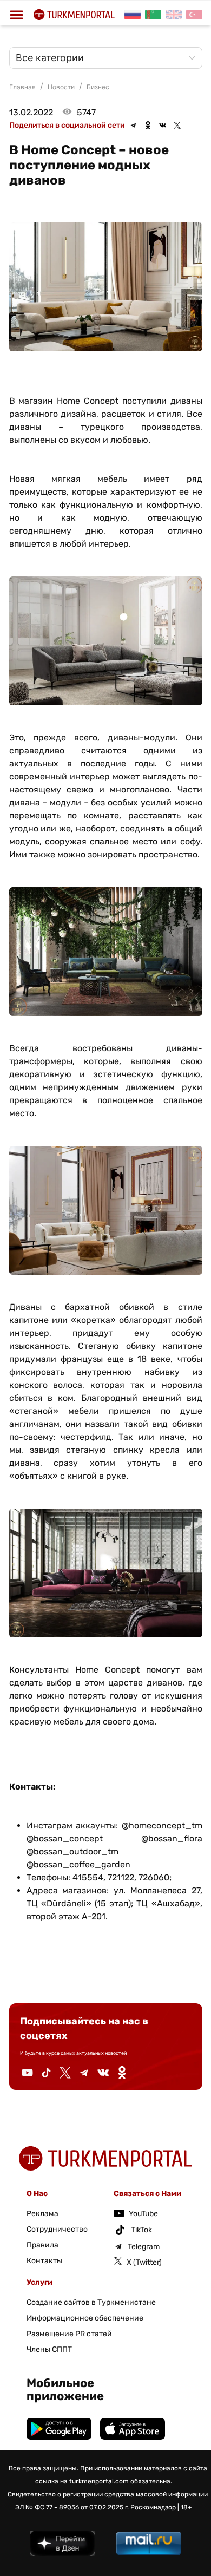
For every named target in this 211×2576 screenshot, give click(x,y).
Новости (61, 87)
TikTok (141, 2230)
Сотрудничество (57, 2229)
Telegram (144, 2247)
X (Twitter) (144, 2262)
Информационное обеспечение (85, 2318)
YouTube (143, 2214)
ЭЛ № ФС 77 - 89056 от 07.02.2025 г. (72, 2507)
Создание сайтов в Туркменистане (91, 2302)
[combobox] (100, 58)
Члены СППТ (49, 2349)
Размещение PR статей (69, 2334)
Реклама (42, 2214)
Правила (42, 2245)
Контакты (44, 2261)
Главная (22, 87)
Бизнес (98, 87)
